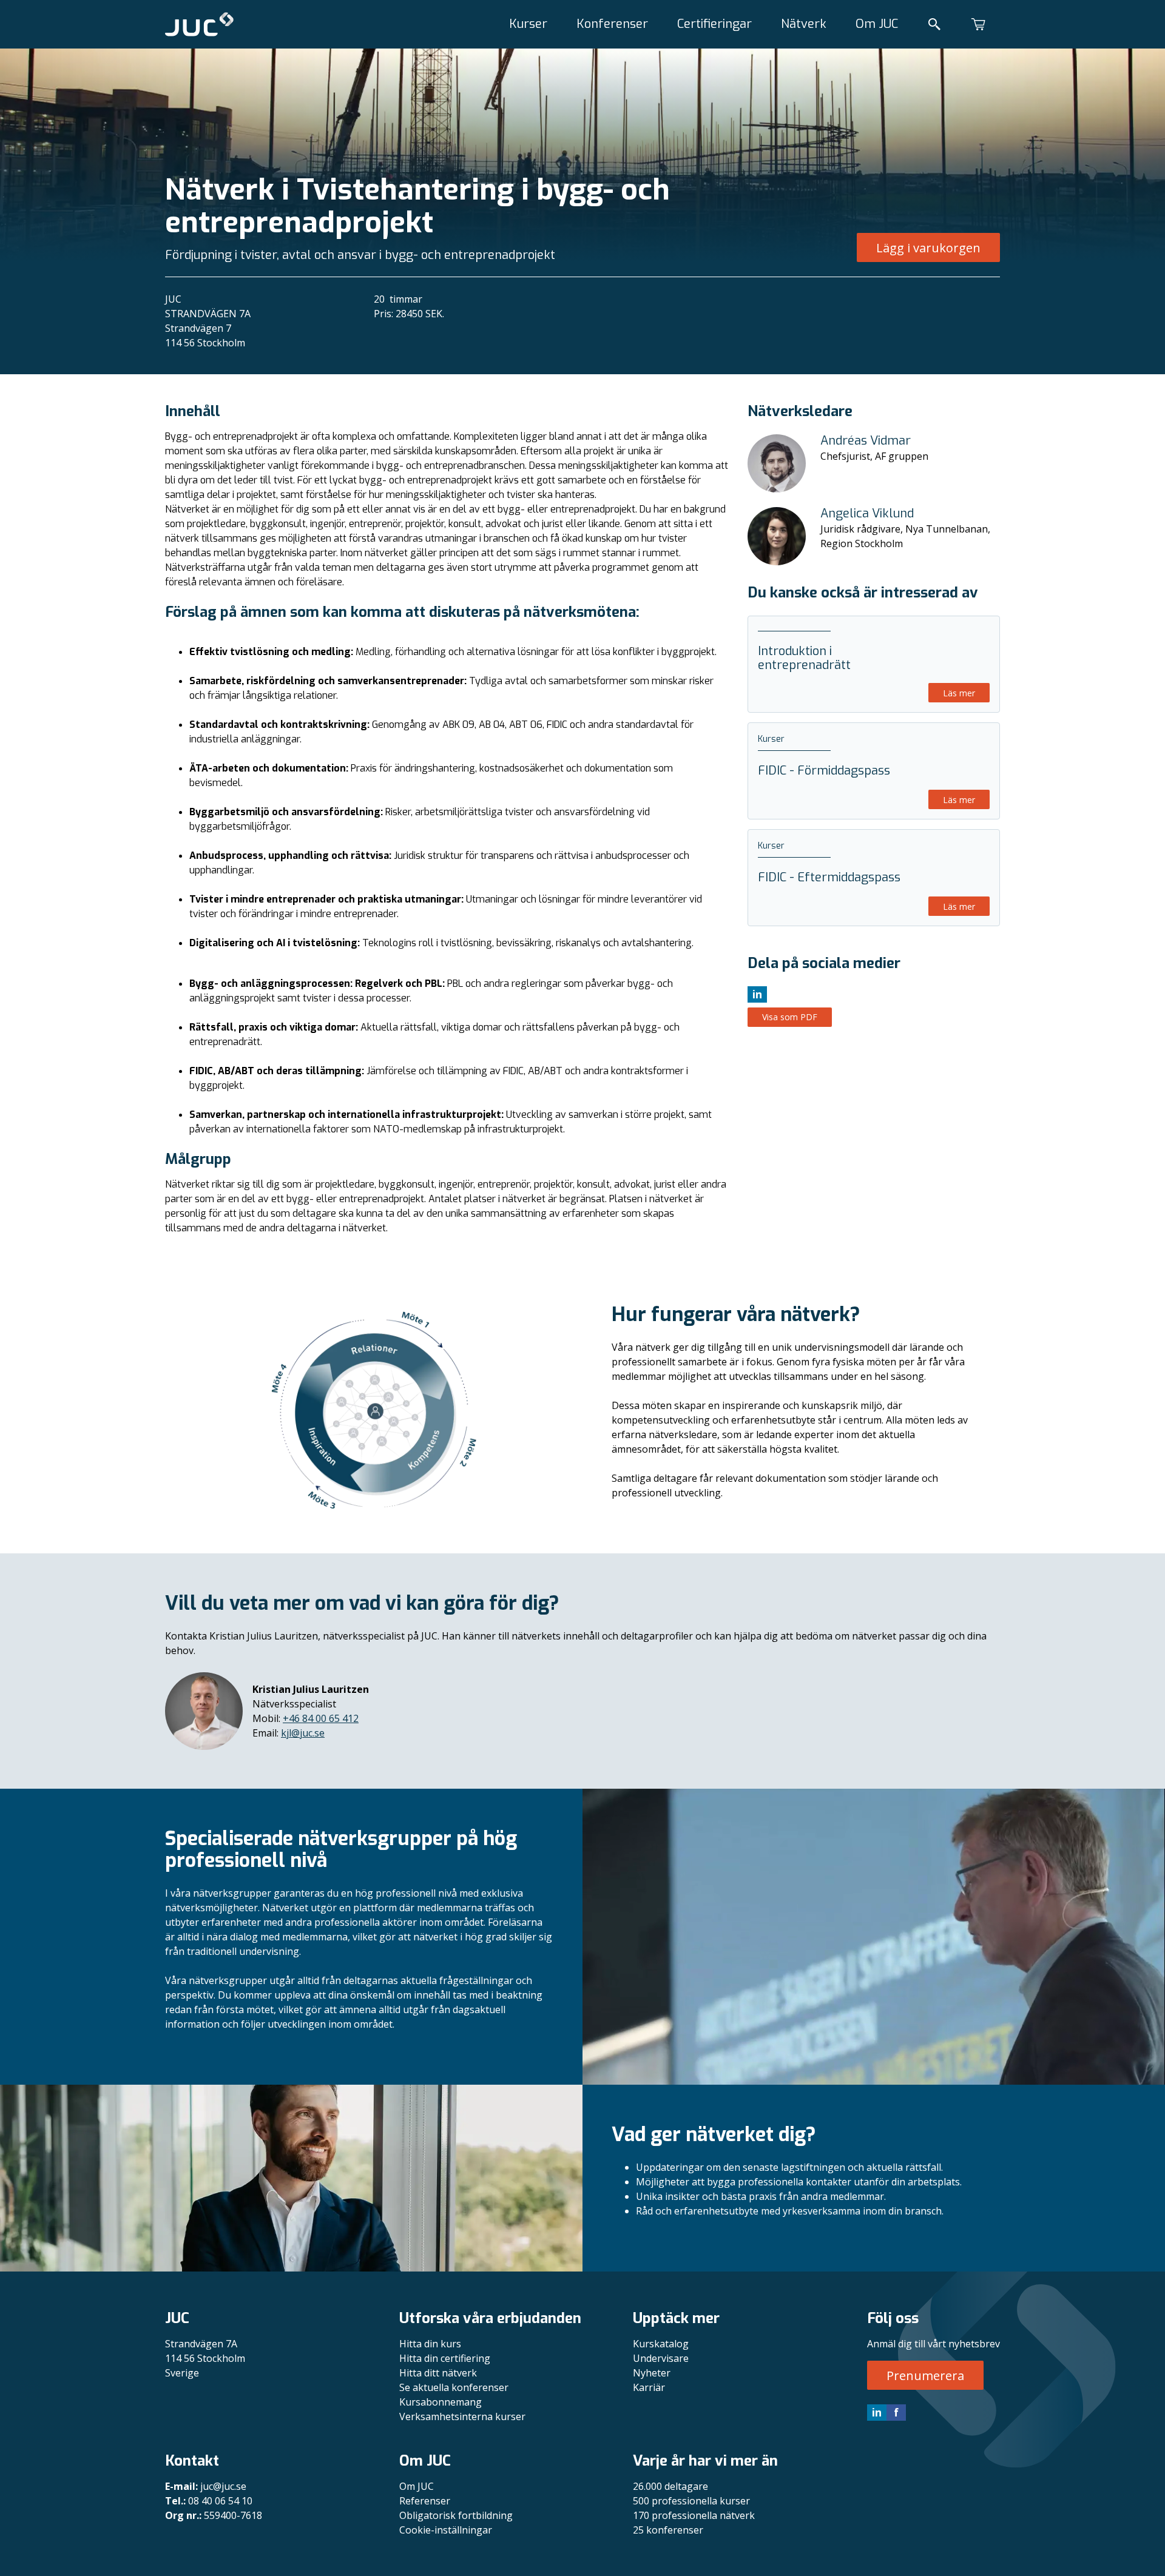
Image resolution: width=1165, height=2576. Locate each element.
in (877, 2412)
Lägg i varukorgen (928, 248)
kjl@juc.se (303, 1733)
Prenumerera (925, 2376)
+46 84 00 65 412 (321, 1718)
